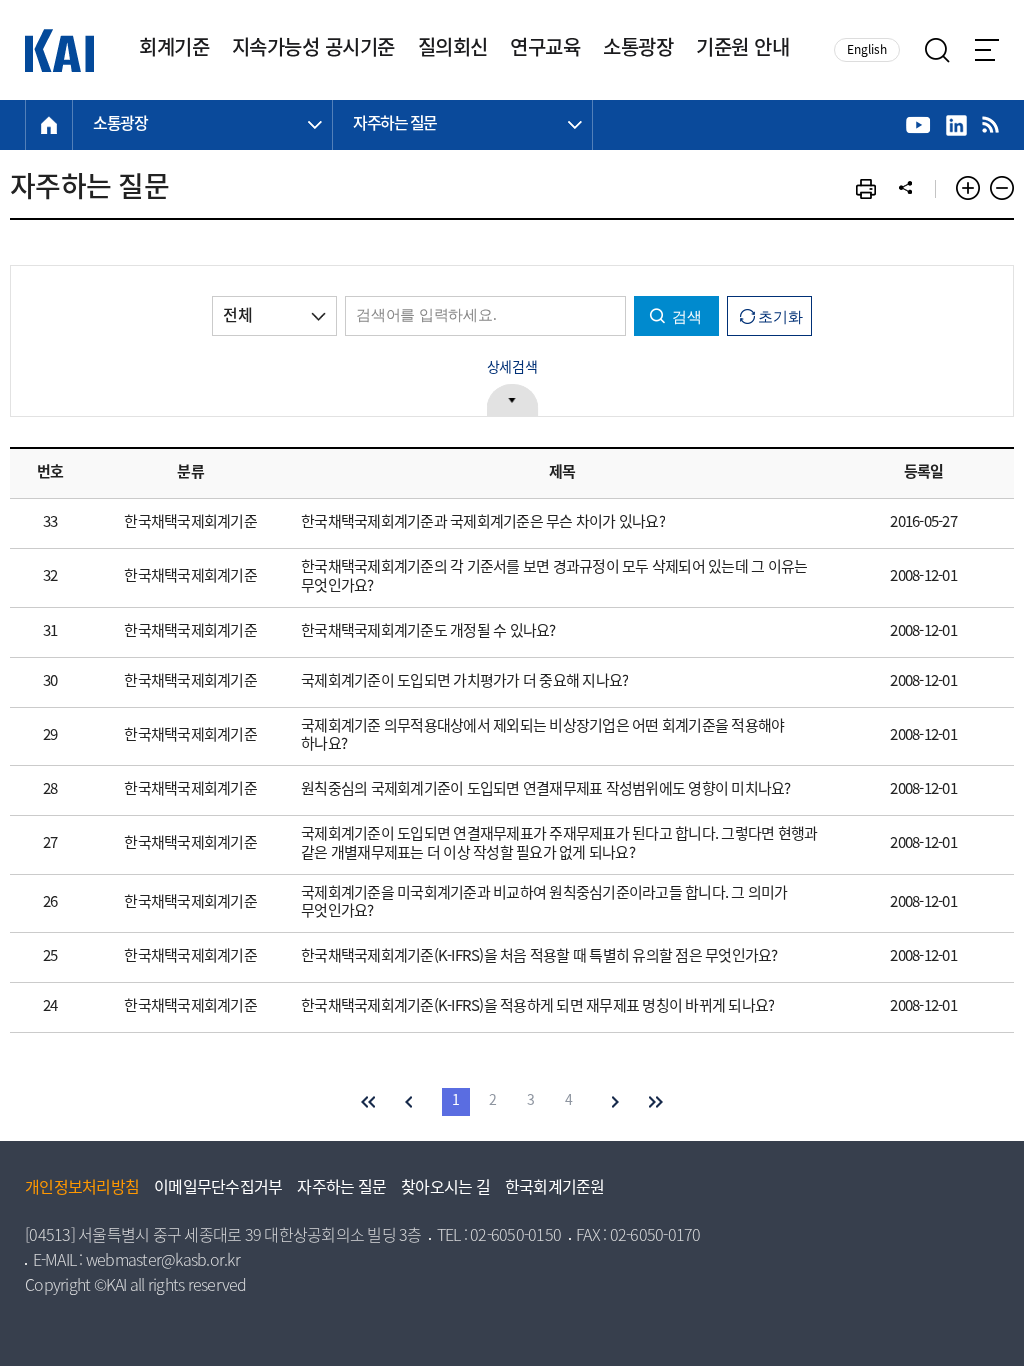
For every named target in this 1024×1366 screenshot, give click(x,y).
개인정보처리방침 (82, 1189)
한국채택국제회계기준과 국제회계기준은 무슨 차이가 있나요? (483, 523)
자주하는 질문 (341, 1189)
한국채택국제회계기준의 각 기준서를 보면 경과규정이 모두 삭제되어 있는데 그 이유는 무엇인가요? (554, 577)
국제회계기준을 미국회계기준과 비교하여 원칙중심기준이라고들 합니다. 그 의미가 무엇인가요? (544, 903)
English (867, 50)
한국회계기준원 (555, 1189)
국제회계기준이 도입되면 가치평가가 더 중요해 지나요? (464, 682)
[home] (49, 125)
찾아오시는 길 (445, 1189)
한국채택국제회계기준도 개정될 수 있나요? (428, 632)
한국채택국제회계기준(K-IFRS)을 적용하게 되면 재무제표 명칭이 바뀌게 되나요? (537, 1007)
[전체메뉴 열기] (987, 50)
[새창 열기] (918, 125)
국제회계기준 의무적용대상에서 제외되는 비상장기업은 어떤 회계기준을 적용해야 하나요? (542, 736)
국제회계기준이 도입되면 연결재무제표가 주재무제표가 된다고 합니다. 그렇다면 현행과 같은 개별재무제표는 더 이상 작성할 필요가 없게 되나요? (559, 844)
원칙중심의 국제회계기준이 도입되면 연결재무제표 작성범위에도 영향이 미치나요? (546, 790)
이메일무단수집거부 (218, 1189)
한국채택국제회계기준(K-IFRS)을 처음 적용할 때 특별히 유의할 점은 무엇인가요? (539, 957)
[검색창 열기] (937, 50)
